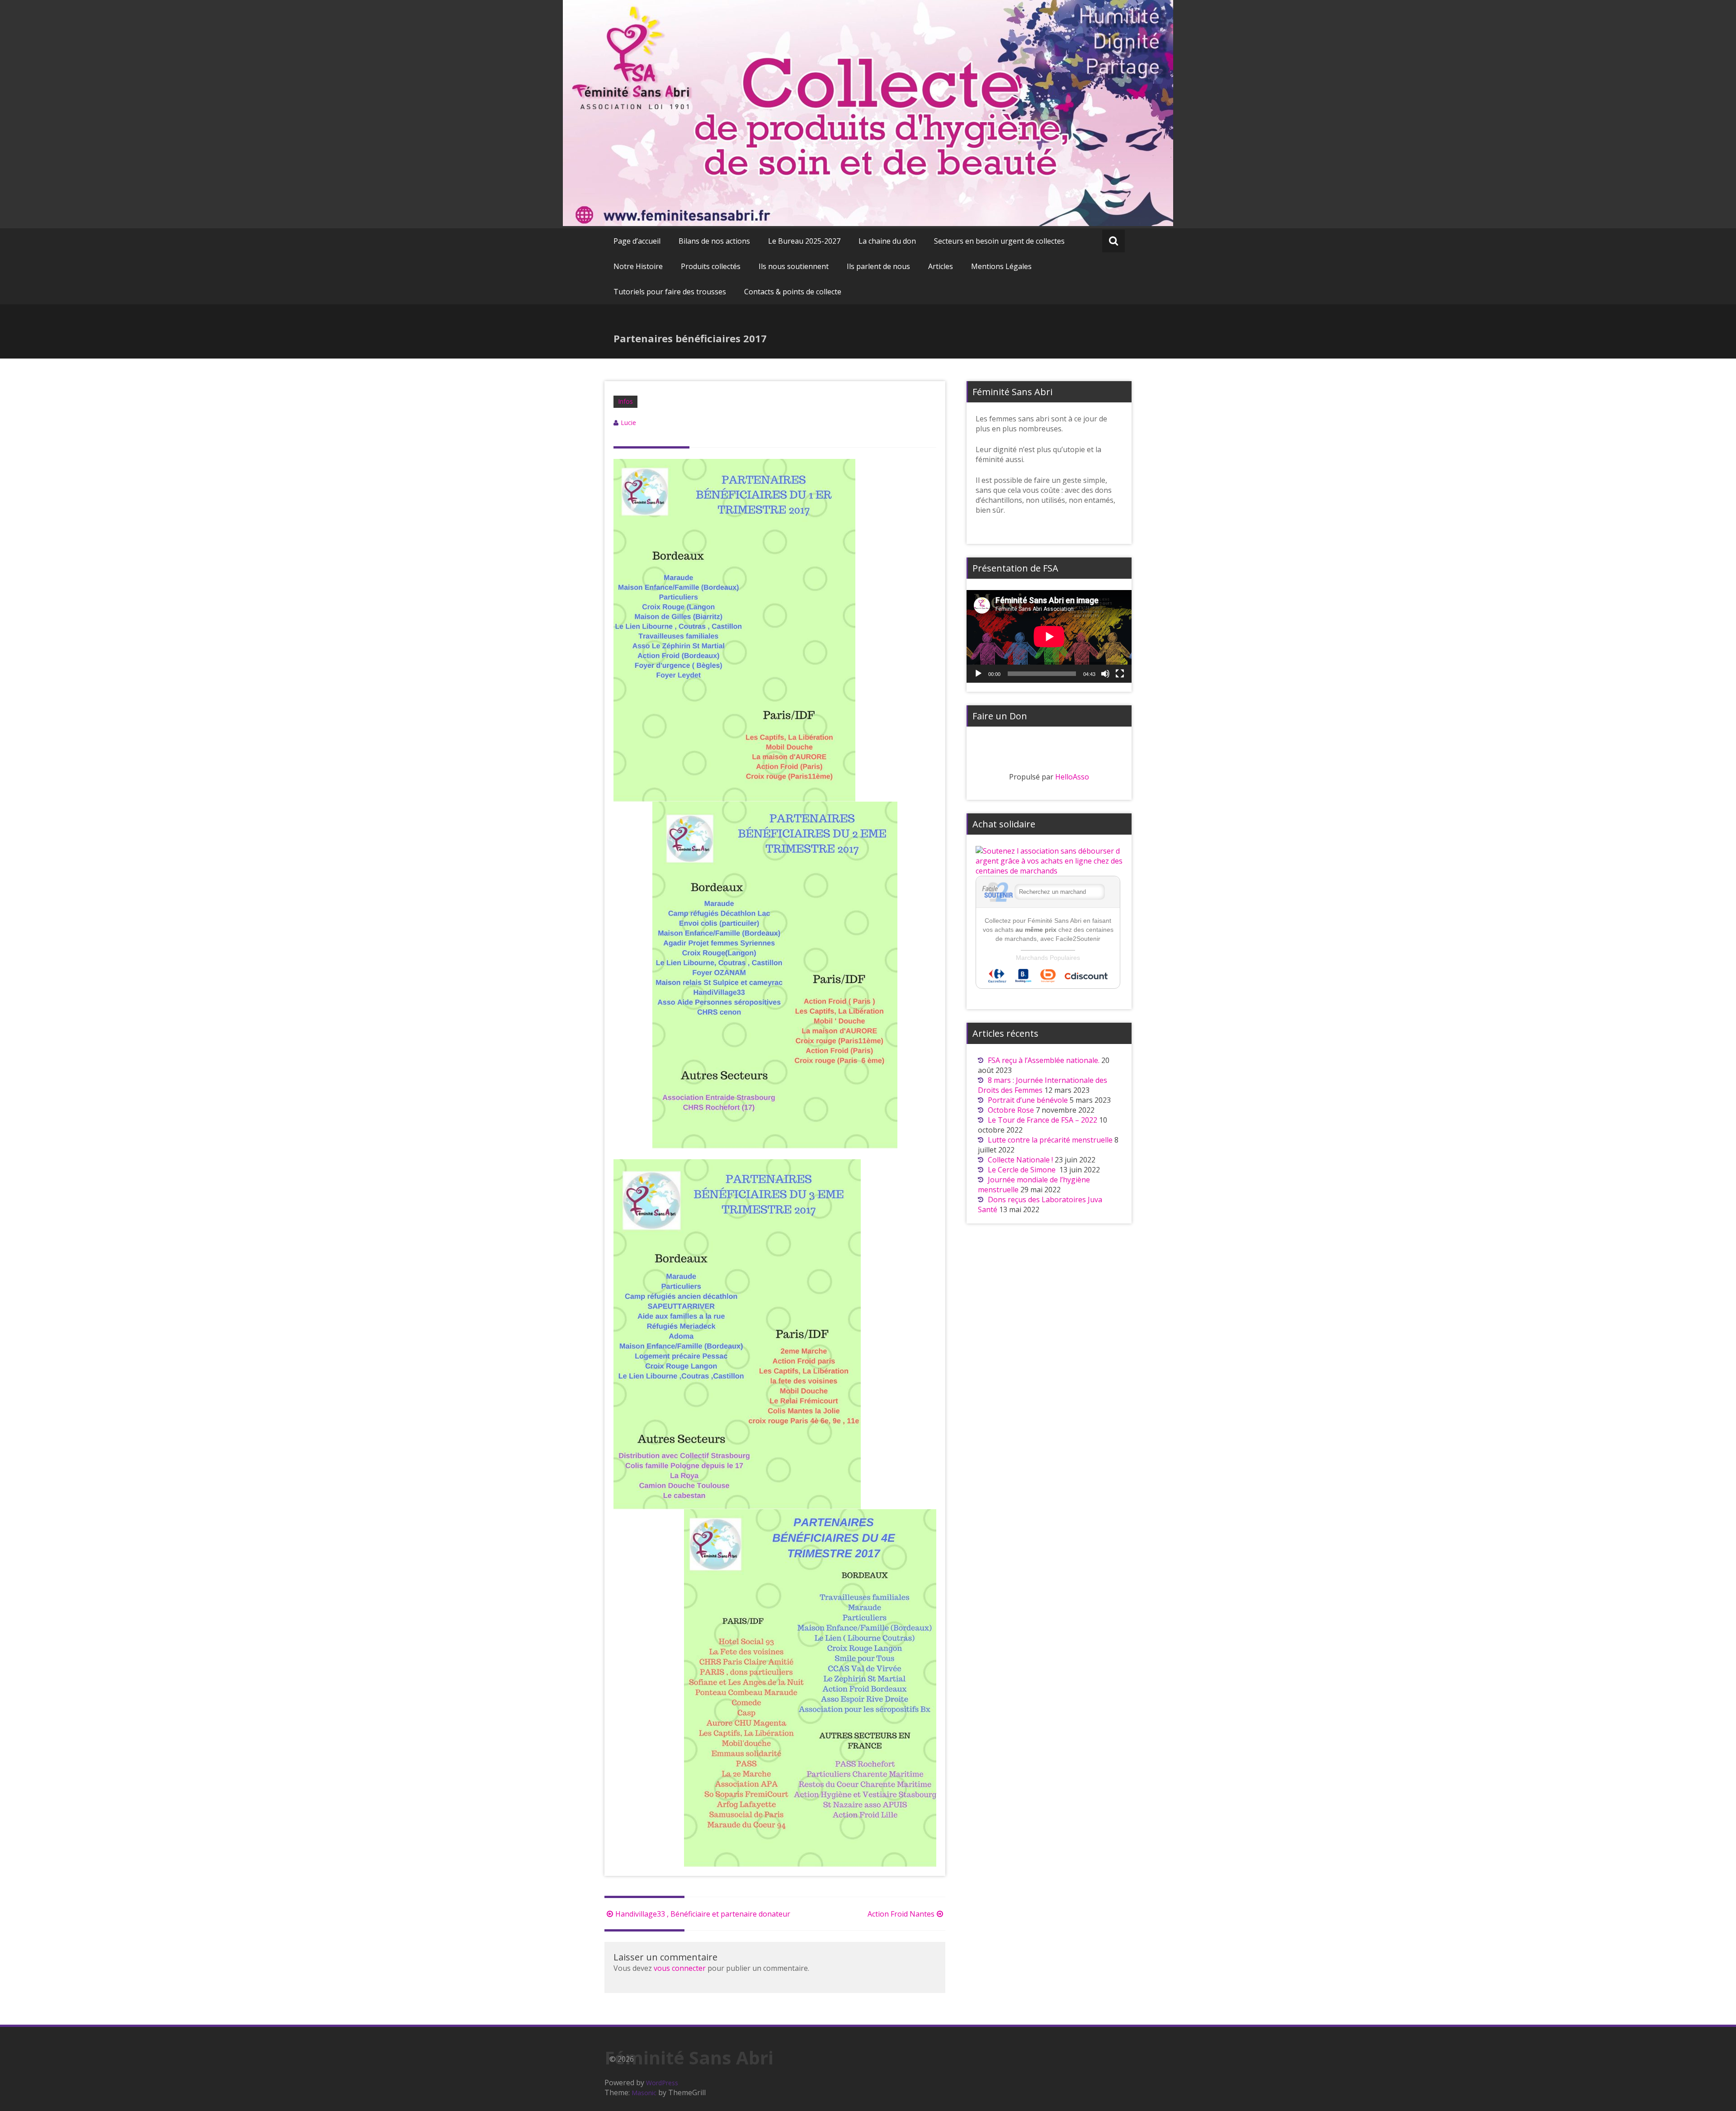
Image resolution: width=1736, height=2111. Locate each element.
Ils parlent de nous (878, 266)
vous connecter (680, 1968)
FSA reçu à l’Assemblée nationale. (1044, 1060)
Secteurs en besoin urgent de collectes (999, 241)
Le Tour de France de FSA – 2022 (1043, 1120)
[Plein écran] (1120, 674)
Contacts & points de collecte (793, 292)
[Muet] (1105, 674)
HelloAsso (1072, 777)
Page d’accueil (637, 241)
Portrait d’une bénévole (1028, 1100)
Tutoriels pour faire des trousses (670, 292)
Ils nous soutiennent (794, 266)
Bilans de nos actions (714, 241)
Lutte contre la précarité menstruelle (1050, 1140)
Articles (941, 266)
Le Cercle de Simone (1023, 1170)
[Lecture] (978, 674)
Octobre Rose (1011, 1110)
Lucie (628, 423)
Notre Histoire (638, 266)
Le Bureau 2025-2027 (804, 241)
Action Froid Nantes (901, 1914)
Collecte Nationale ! (1020, 1160)
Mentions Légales (1001, 266)
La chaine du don (887, 241)
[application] (1049, 636)
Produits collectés (711, 266)
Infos (625, 401)
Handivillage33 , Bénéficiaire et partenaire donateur (703, 1914)
